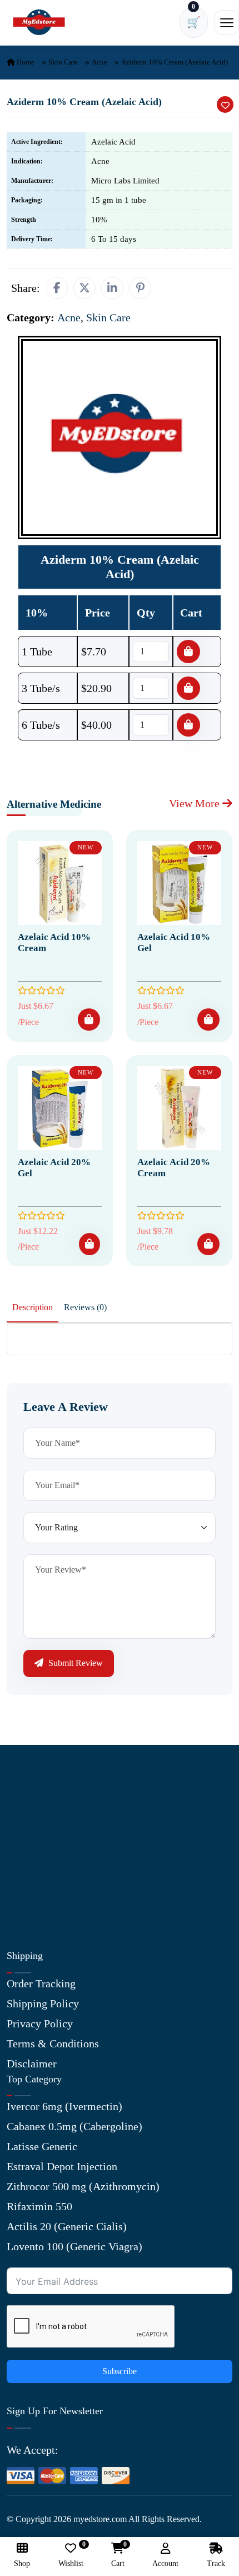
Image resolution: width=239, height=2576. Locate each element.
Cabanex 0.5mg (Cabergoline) (74, 2126)
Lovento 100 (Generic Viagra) (74, 2246)
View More (196, 803)
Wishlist (71, 2555)
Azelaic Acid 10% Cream (54, 943)
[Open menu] (227, 22)
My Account (34, 1832)
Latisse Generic (42, 2146)
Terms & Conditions (53, 2043)
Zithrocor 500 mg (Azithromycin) (83, 2186)
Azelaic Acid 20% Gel (54, 1168)
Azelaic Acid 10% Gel (174, 943)
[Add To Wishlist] (225, 105)
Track (216, 2563)
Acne (99, 62)
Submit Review (74, 1663)
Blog (18, 1852)
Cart (118, 2555)
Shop (18, 1872)
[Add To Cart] (89, 1020)
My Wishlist (35, 1912)
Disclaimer (32, 2063)
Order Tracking (41, 1983)
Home (25, 62)
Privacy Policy (40, 2023)
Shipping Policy (43, 2003)
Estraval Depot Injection (62, 2166)
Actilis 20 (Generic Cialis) (67, 2226)
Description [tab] (33, 1307)
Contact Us (32, 1812)
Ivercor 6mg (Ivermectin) (64, 2106)
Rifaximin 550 (39, 2206)
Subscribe (120, 2371)
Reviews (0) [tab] (85, 1307)
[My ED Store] (39, 23)
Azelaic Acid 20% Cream (174, 1168)
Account (165, 2563)
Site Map (27, 1892)
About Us (28, 1792)
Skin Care (63, 62)
